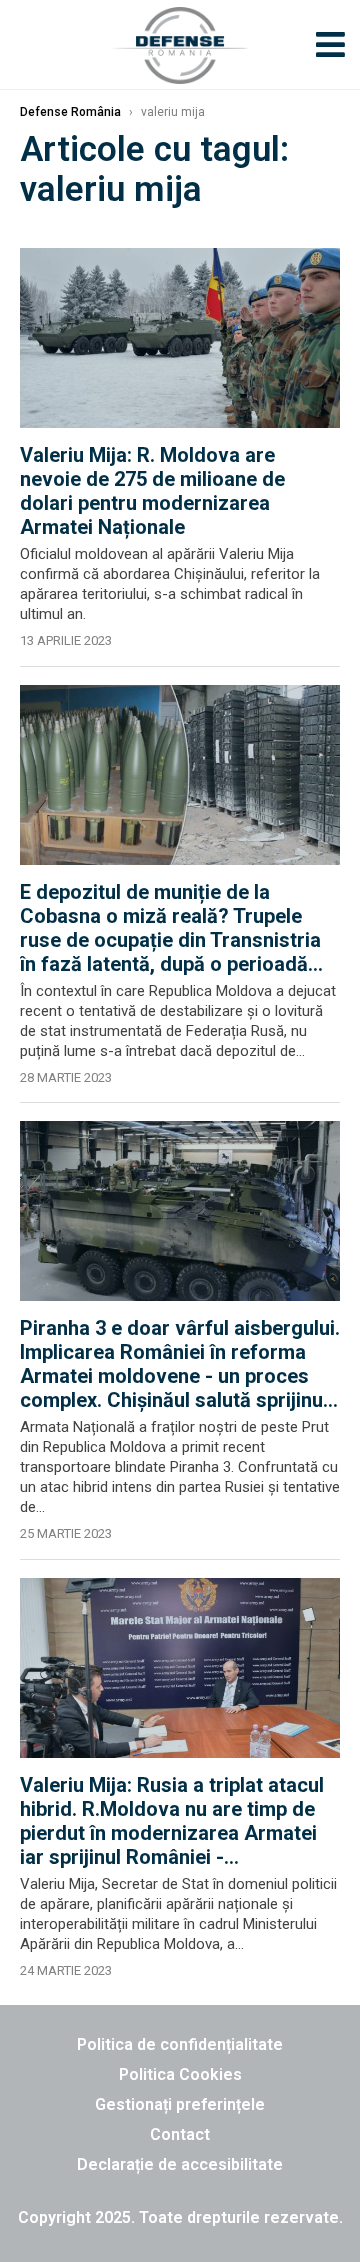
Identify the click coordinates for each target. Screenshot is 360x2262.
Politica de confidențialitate (180, 2044)
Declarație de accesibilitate (180, 2164)
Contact (180, 2134)
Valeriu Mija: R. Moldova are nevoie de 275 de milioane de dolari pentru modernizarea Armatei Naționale (152, 491)
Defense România (70, 112)
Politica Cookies (180, 2074)
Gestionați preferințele (180, 2104)
